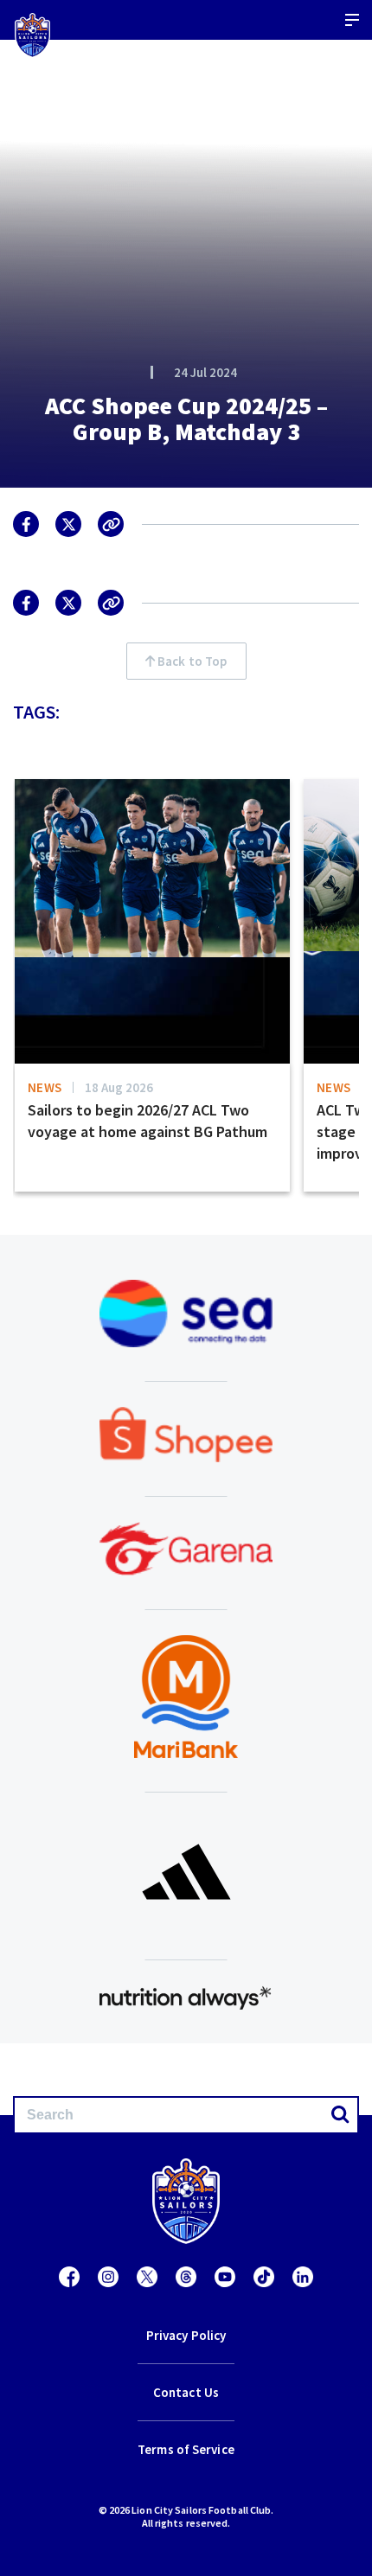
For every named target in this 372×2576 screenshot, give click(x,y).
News (45, 1087)
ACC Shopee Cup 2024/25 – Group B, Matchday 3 (186, 419)
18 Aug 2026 (119, 1087)
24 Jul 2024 (205, 372)
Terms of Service (186, 2449)
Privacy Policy (186, 2335)
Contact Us (186, 2392)
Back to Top (191, 661)
